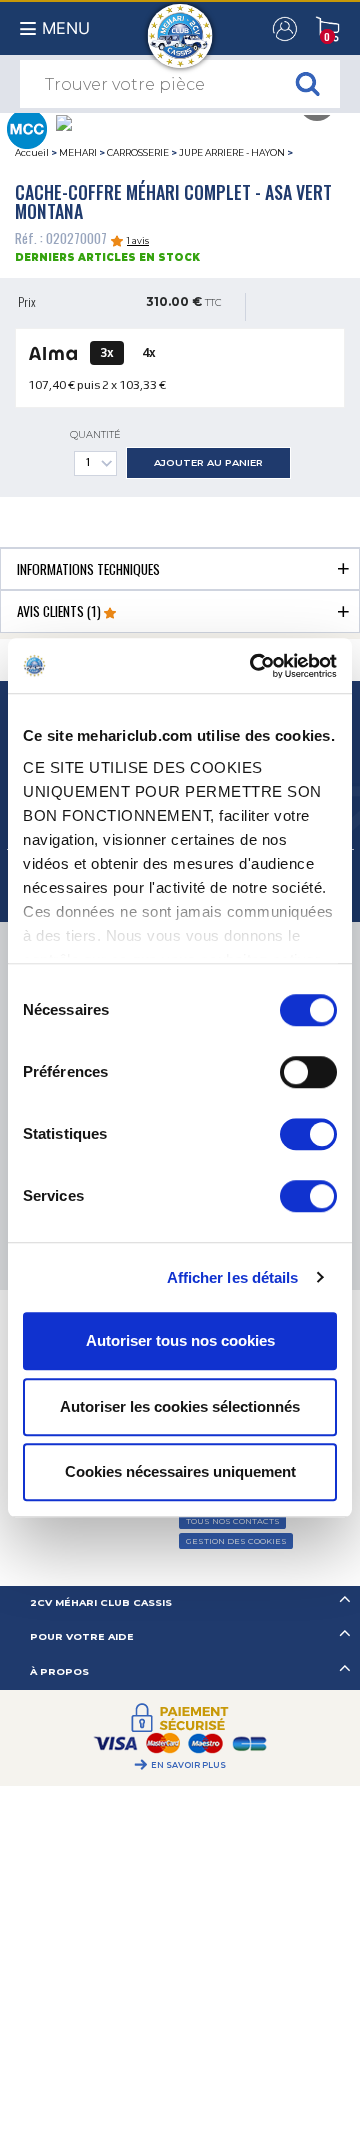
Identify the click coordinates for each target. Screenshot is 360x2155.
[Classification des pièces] (26, 127)
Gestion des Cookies (236, 1541)
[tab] (180, 568)
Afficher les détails (233, 1277)
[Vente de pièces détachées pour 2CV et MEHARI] (180, 26)
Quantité (95, 434)
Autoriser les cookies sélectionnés (180, 1406)
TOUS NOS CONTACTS (233, 1521)
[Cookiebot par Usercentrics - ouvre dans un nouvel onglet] (254, 666)
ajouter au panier (208, 462)
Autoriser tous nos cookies (180, 1340)
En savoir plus (188, 1765)
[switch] (308, 1072)
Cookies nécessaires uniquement (180, 1471)
